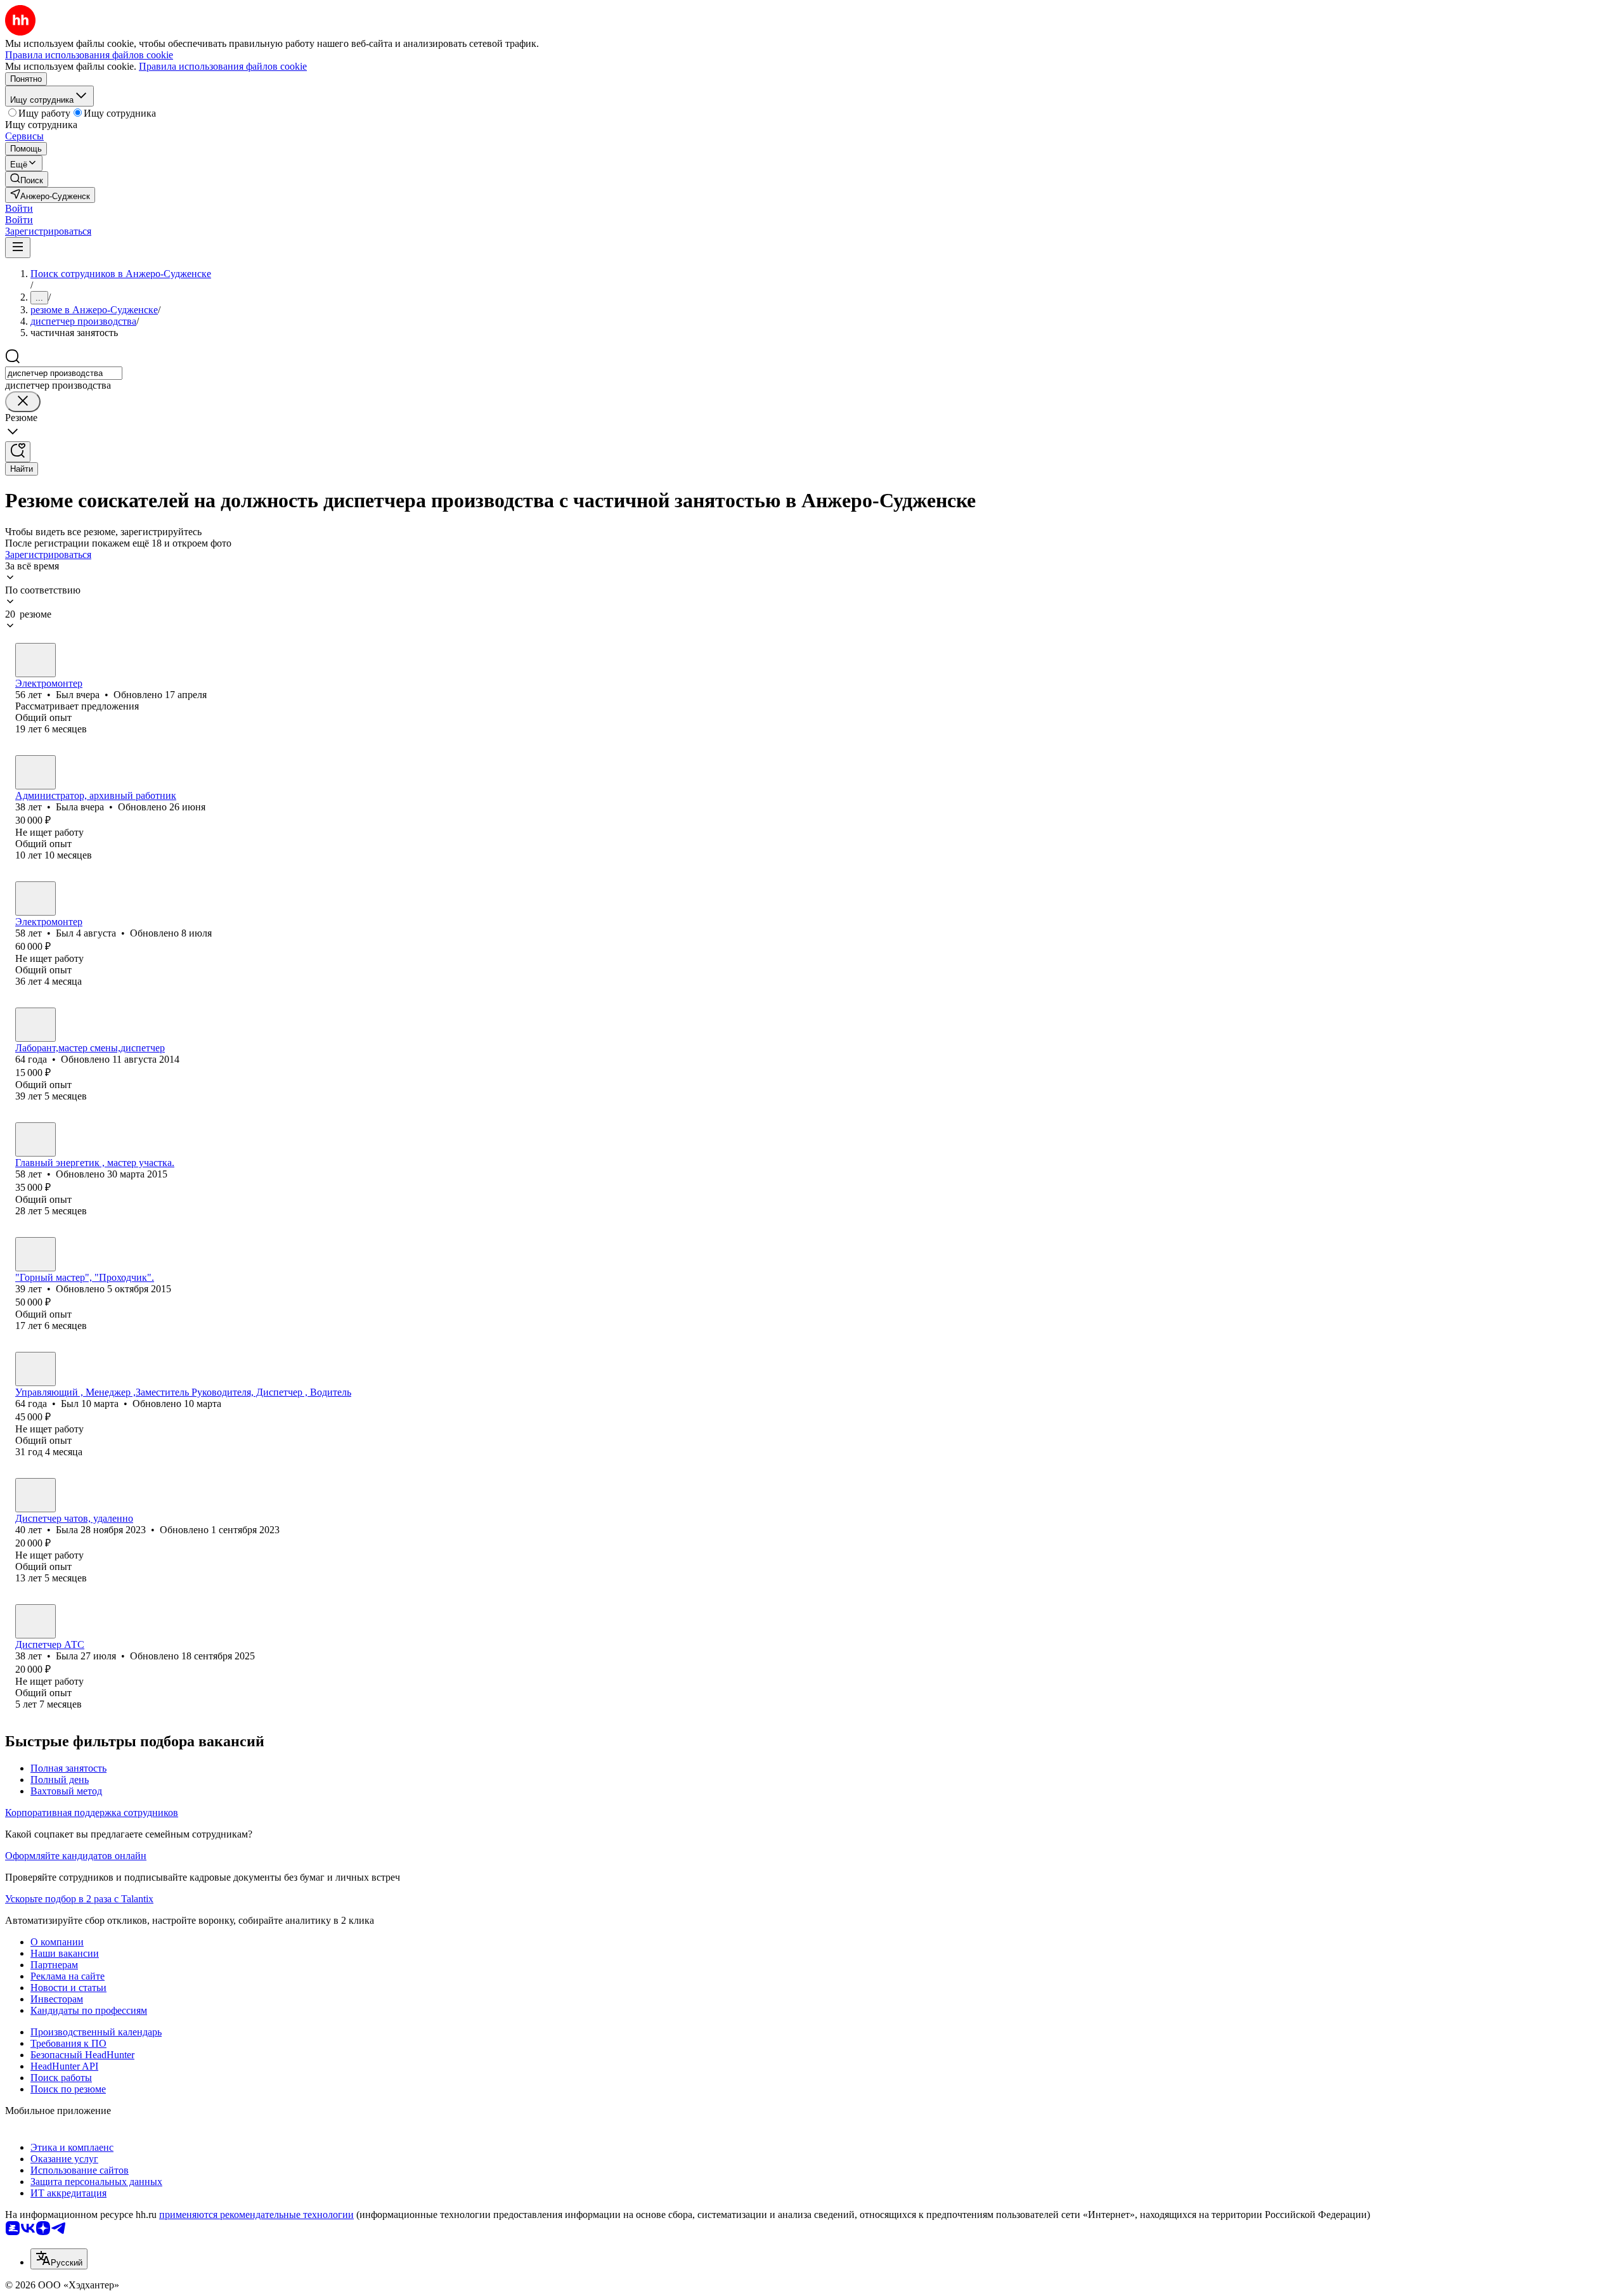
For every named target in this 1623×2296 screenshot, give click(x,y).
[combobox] (64, 373)
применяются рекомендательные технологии (256, 2215)
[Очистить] (23, 402)
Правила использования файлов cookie (223, 66)
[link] (27, 179)
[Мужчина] (36, 660)
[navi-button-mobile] (18, 248)
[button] (19, 208)
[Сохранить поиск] (18, 452)
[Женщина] (36, 772)
